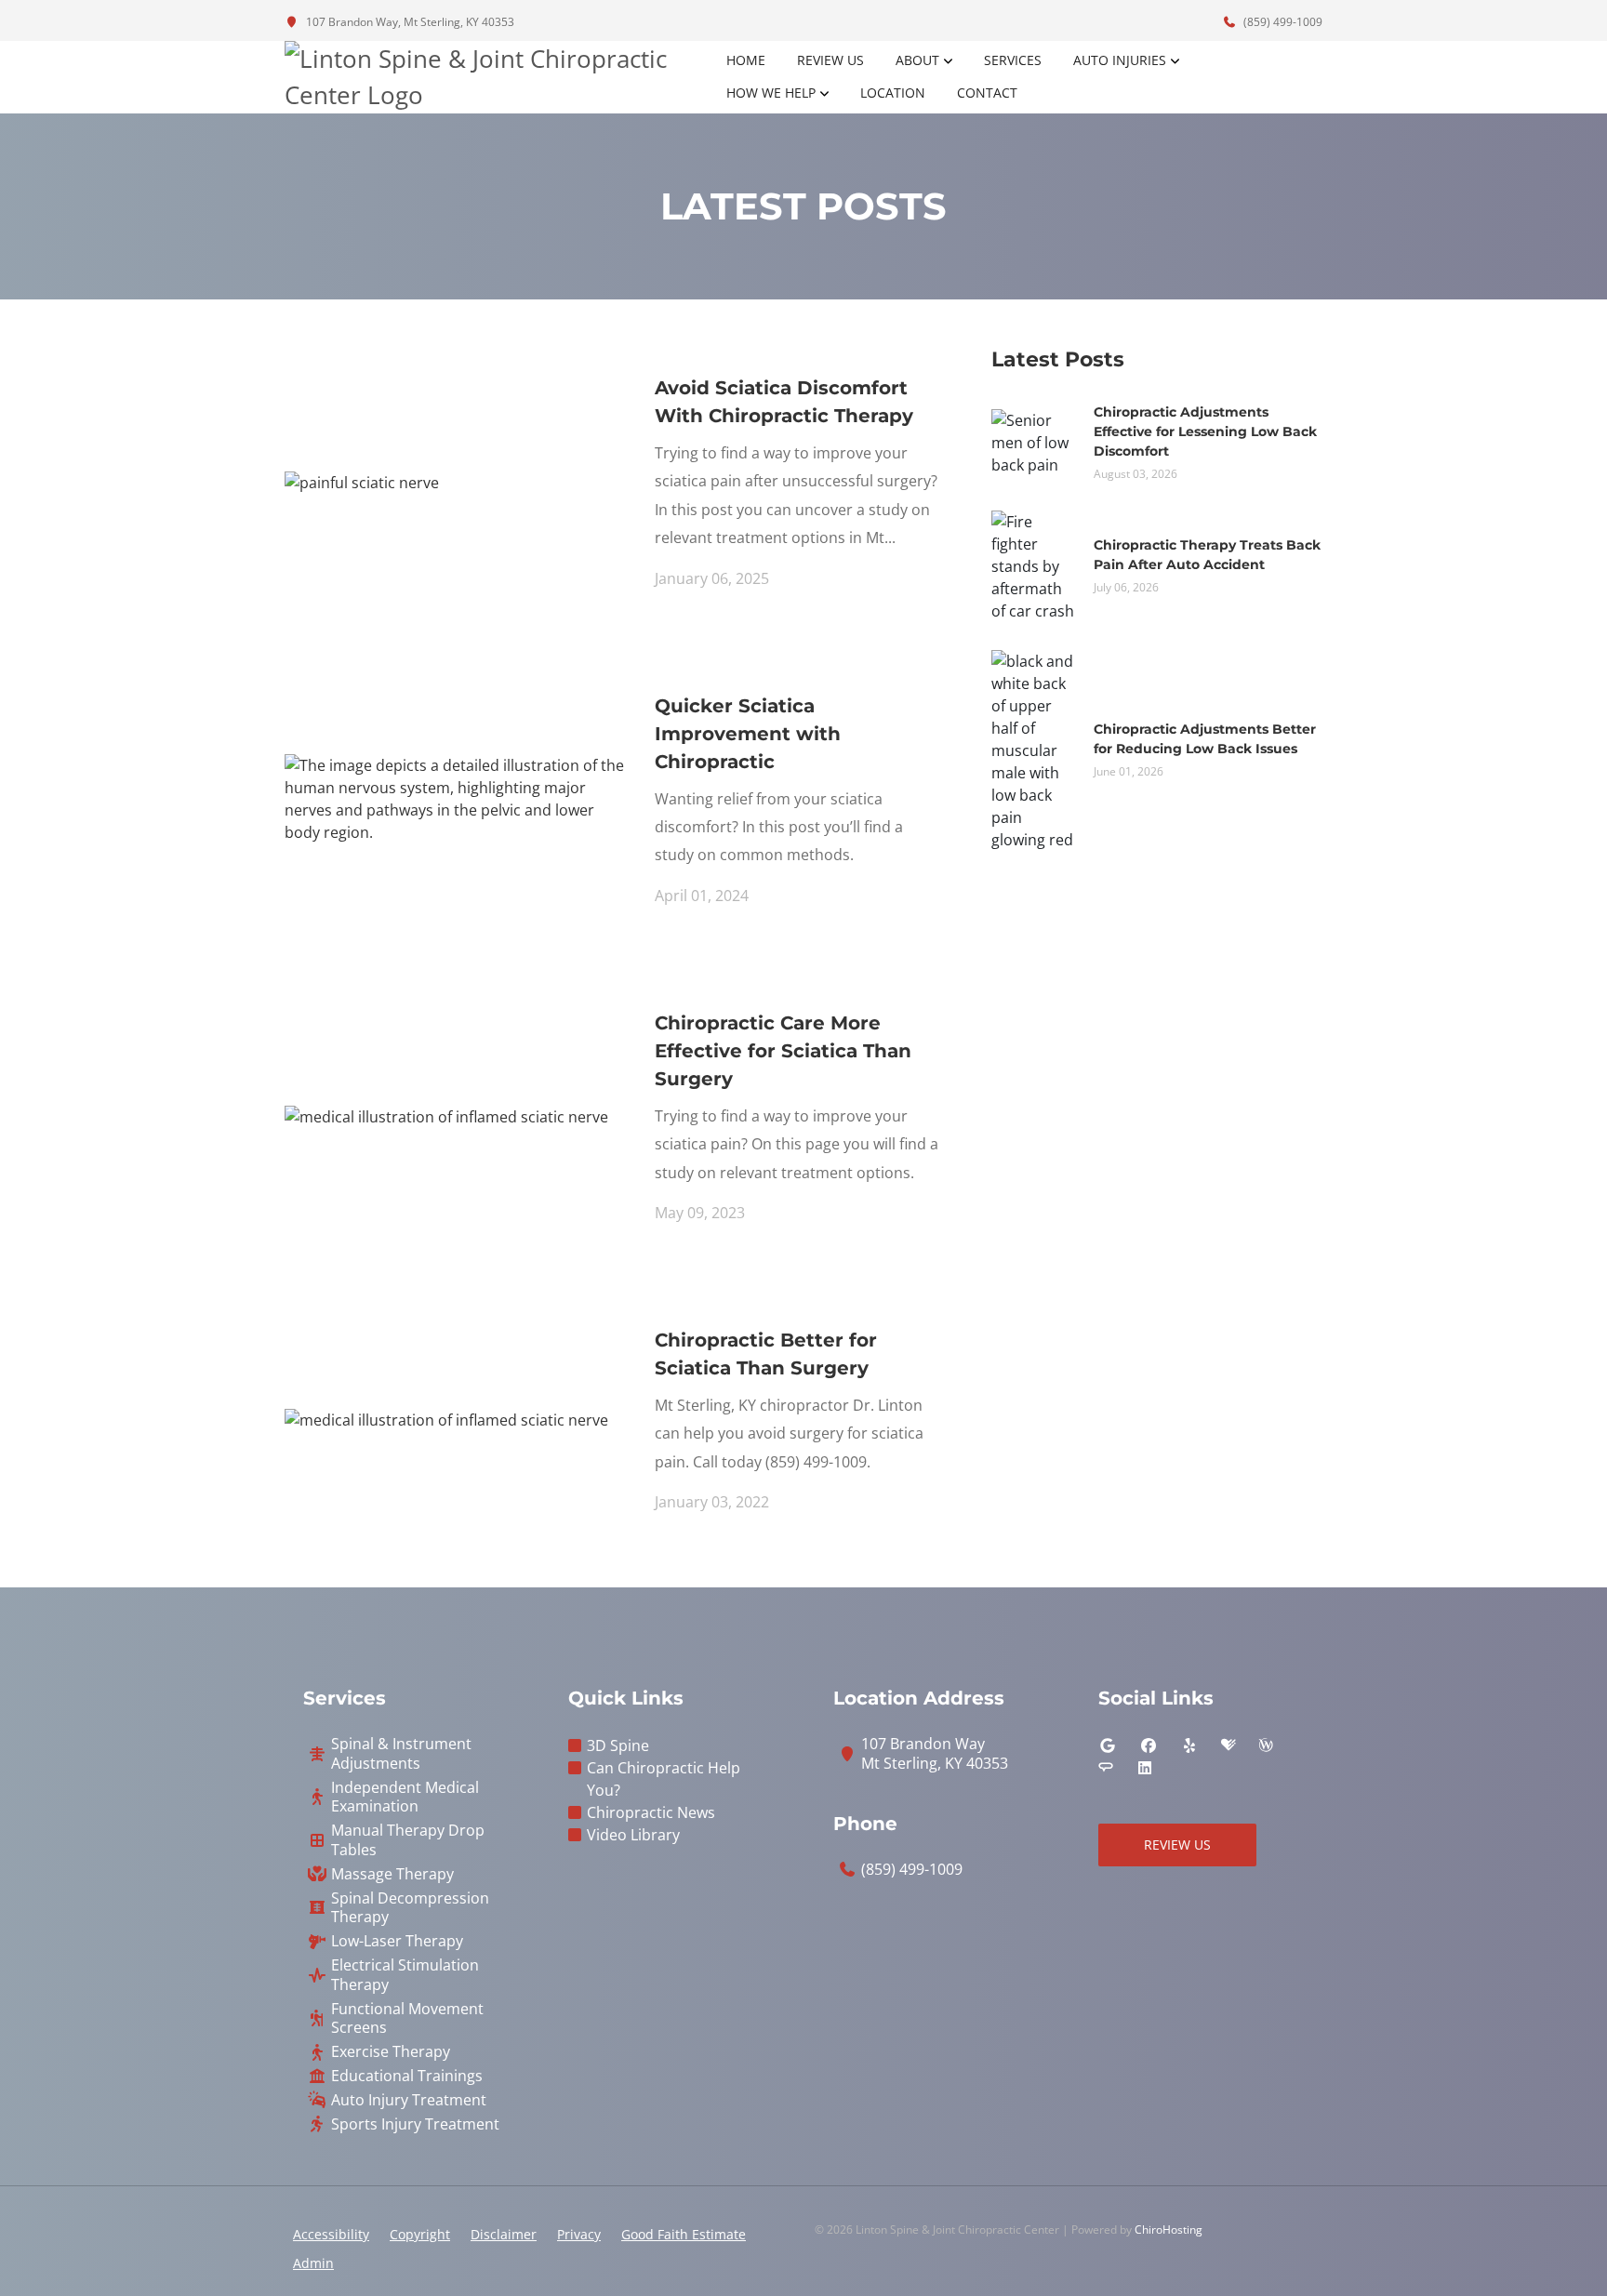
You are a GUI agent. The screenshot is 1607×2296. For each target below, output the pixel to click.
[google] (1108, 1745)
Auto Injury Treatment (409, 2100)
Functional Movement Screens (407, 2019)
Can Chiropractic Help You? (664, 1779)
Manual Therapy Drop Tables (408, 1840)
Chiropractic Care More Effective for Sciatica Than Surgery (783, 1051)
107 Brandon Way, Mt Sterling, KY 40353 (409, 22)
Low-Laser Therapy (397, 1941)
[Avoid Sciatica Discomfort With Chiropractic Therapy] (362, 481)
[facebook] (1149, 1745)
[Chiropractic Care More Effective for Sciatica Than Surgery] (446, 1115)
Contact (987, 93)
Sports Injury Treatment (415, 2124)
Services (1013, 60)
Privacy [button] (579, 2234)
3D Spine (618, 1745)
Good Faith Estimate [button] (684, 2234)
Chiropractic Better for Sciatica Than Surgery (766, 1354)
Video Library (633, 1835)
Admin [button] (313, 2263)
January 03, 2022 (712, 1502)
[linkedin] (1145, 1768)
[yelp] (1189, 1745)
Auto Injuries (1120, 60)
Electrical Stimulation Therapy (405, 1975)
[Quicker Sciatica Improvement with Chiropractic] (456, 797)
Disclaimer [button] (504, 2234)
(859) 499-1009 (1282, 22)
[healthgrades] (1228, 1745)
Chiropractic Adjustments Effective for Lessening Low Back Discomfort (1205, 431)
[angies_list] (1106, 1768)
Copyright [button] (420, 2234)
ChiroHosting (1169, 2230)
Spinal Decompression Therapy (410, 1908)
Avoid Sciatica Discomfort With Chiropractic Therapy (784, 402)
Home (746, 60)
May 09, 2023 (700, 1213)
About (917, 60)
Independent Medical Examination (405, 1798)
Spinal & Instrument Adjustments (401, 1754)
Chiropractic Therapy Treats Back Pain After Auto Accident (1207, 555)
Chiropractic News (651, 1812)
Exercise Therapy (391, 2052)
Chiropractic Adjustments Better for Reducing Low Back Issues (1205, 739)
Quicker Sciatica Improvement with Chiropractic (748, 734)
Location (893, 93)
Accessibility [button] (331, 2234)
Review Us (830, 60)
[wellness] (1266, 1745)
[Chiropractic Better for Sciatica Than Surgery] (446, 1419)
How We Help (771, 93)
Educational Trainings (407, 2076)
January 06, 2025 (712, 578)
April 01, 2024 (702, 896)
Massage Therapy (392, 1874)
